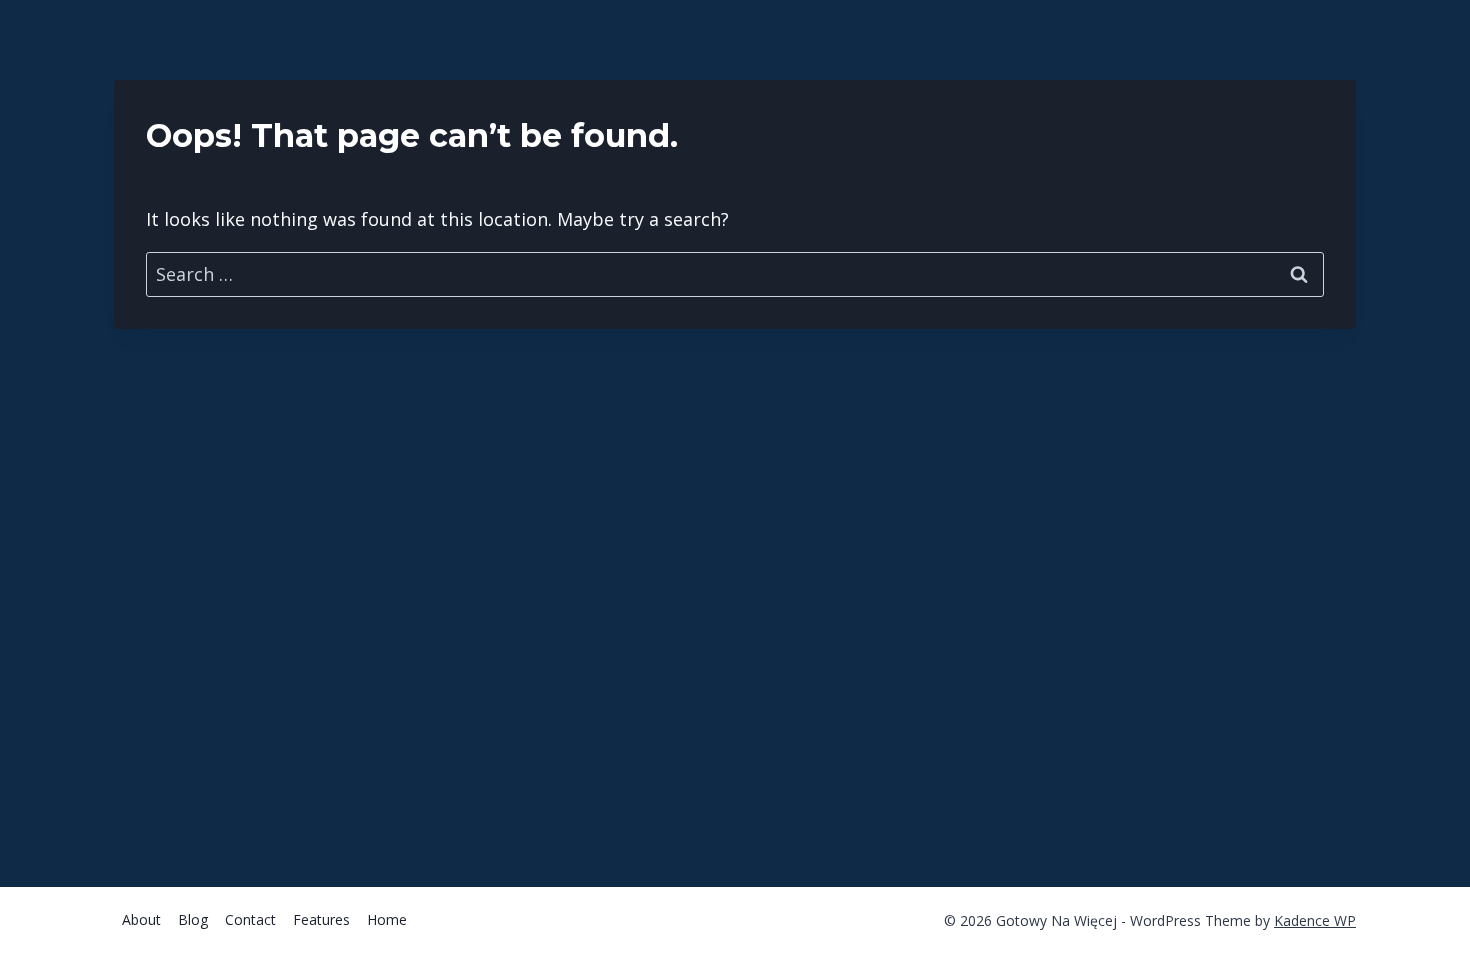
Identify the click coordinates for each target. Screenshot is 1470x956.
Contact (250, 919)
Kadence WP (1315, 920)
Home (387, 919)
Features (321, 919)
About (141, 919)
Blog (193, 919)
